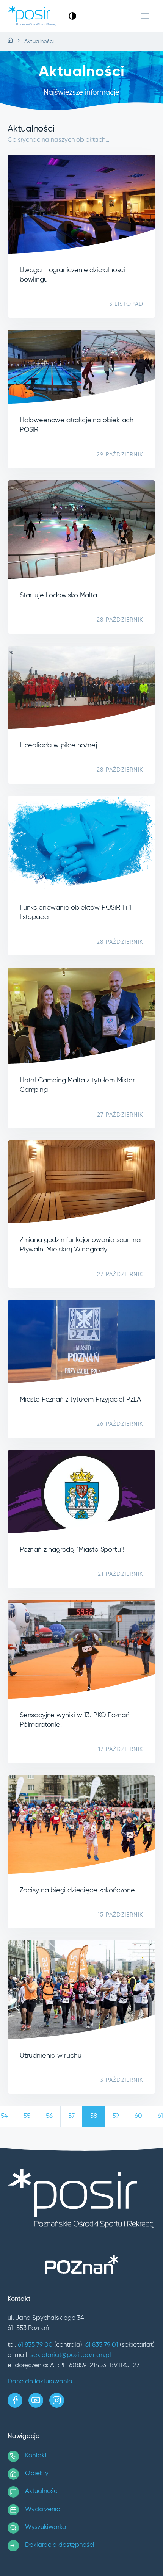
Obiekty (37, 2473)
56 (49, 2116)
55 (27, 2116)
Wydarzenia (43, 2509)
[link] (72, 16)
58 (94, 2116)
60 (138, 2116)
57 (71, 2116)
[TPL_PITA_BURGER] (145, 16)
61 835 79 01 (102, 2345)
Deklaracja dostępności (60, 2545)
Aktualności (42, 2491)
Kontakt (36, 2456)
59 (116, 2116)
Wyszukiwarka (46, 2527)
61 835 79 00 (35, 2345)
